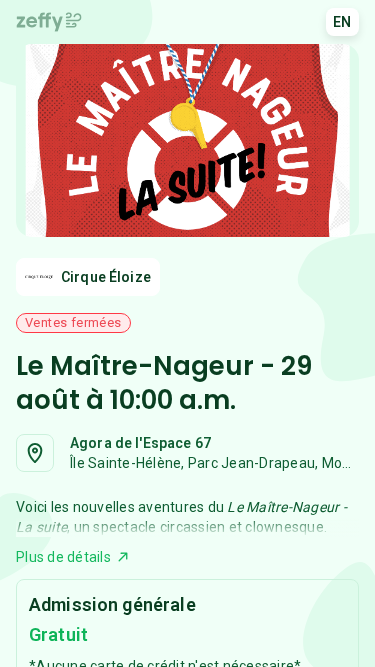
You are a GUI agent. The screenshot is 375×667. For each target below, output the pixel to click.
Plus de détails (63, 557)
